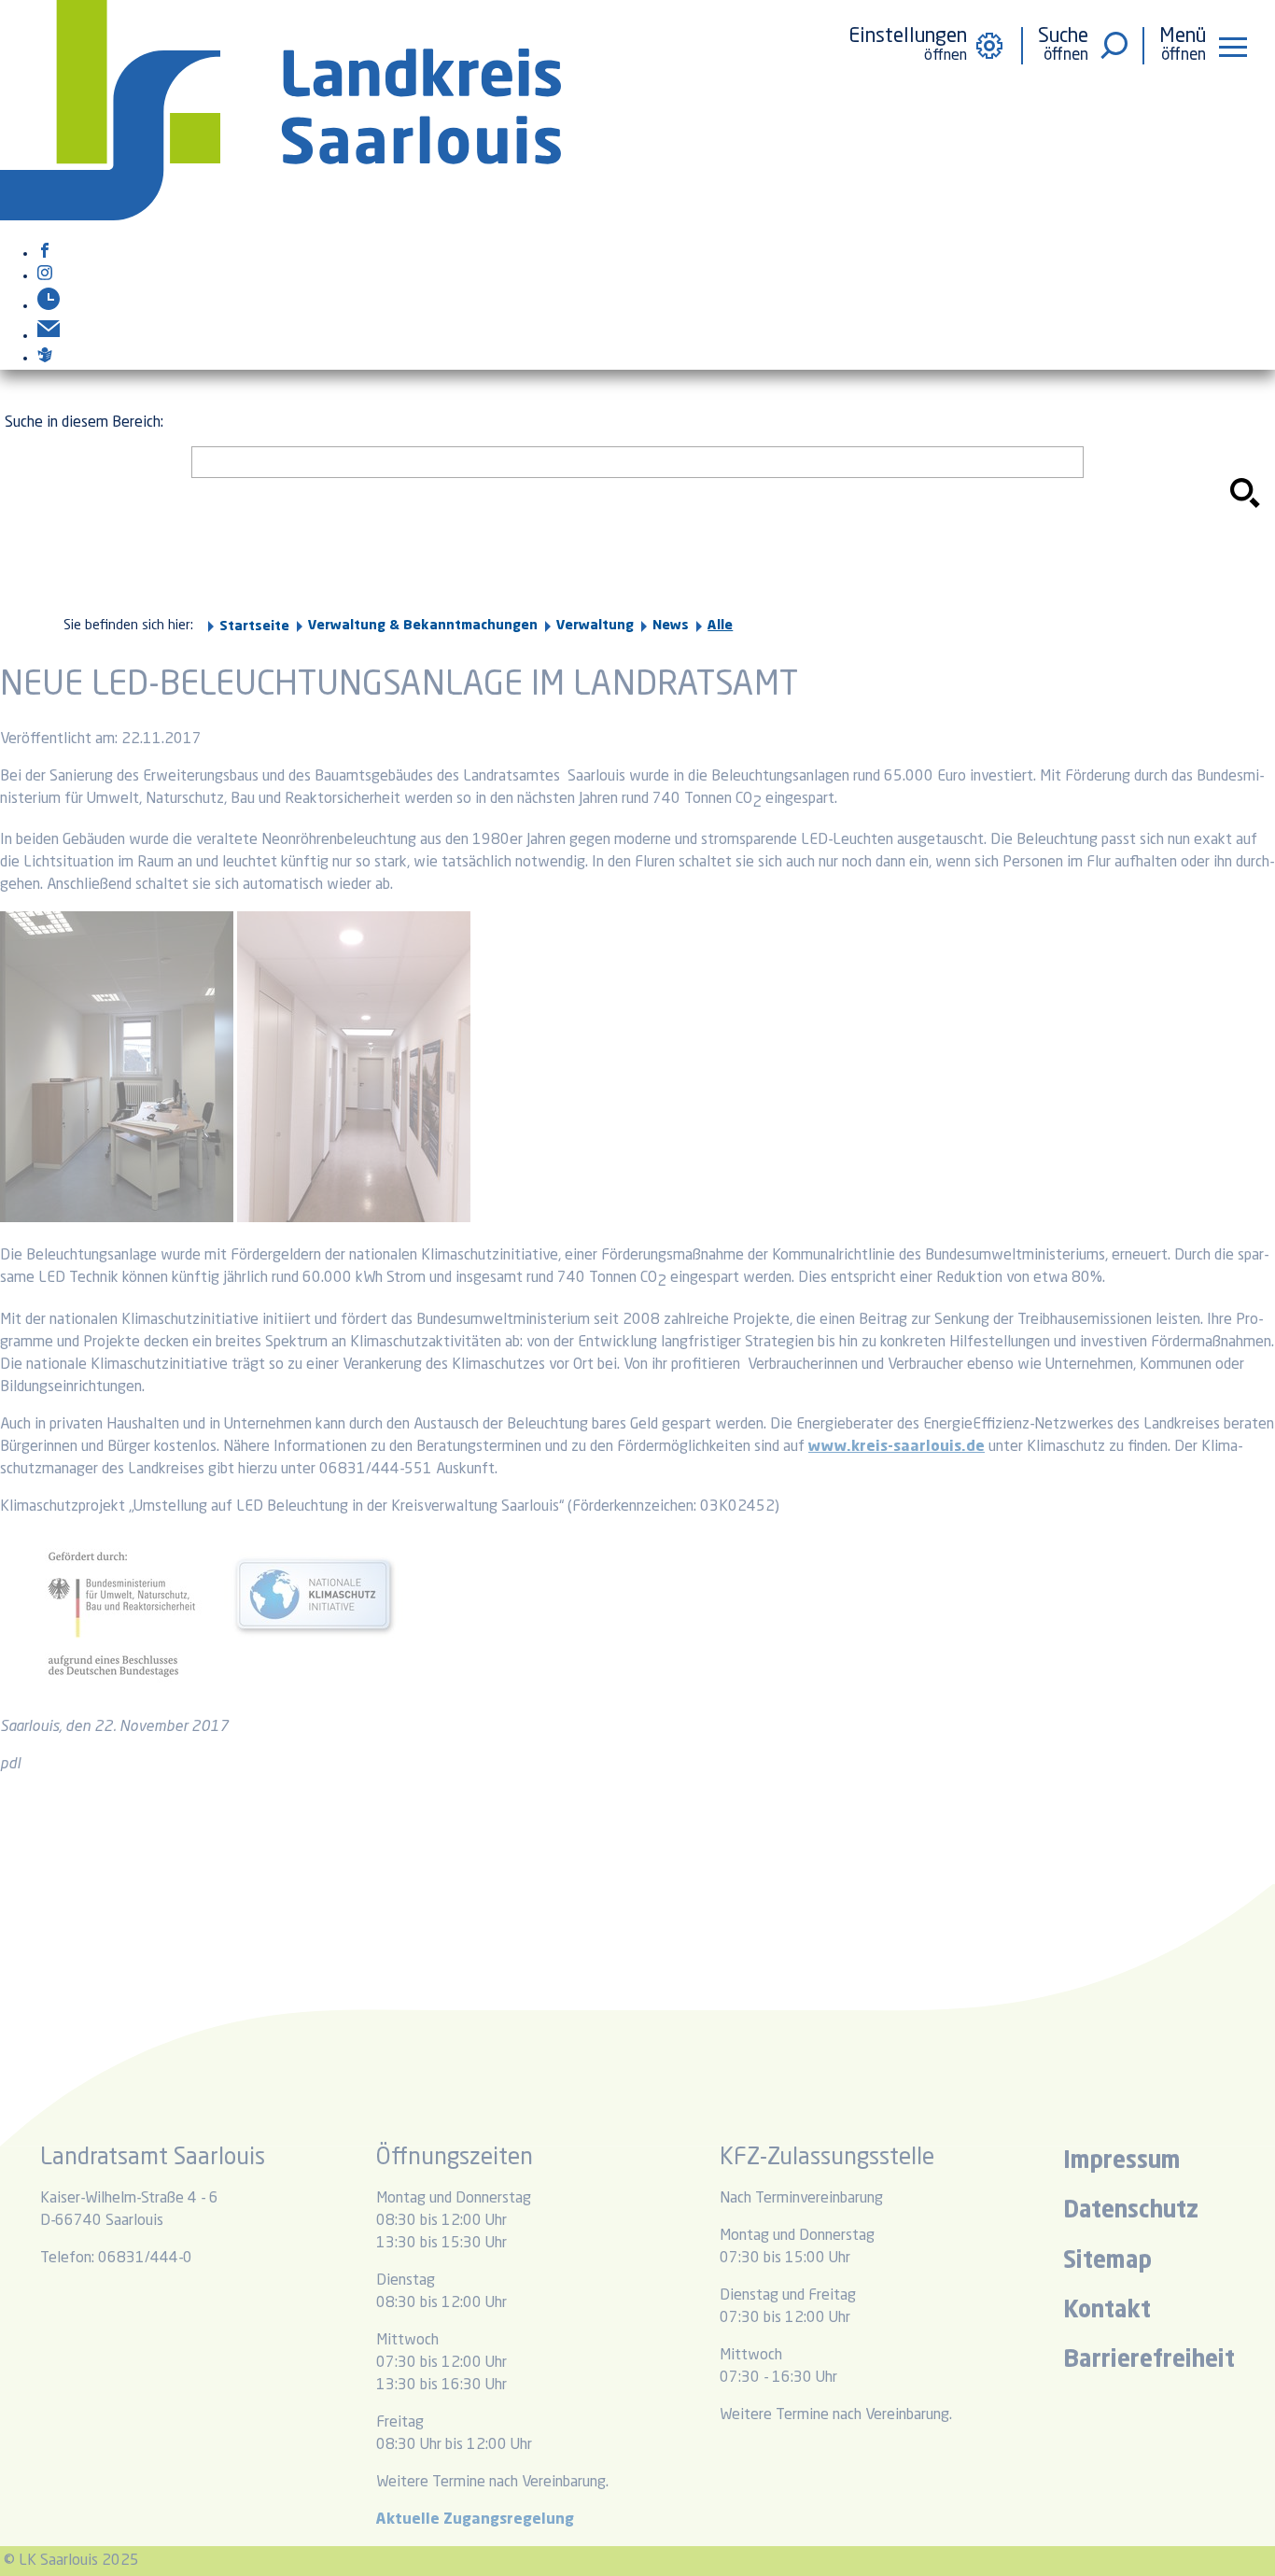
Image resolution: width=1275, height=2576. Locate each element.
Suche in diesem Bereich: (84, 423)
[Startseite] (280, 217)
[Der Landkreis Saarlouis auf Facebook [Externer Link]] (45, 254)
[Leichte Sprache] (45, 359)
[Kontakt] (49, 336)
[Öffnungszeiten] (49, 306)
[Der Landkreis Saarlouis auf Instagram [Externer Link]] (45, 276)
